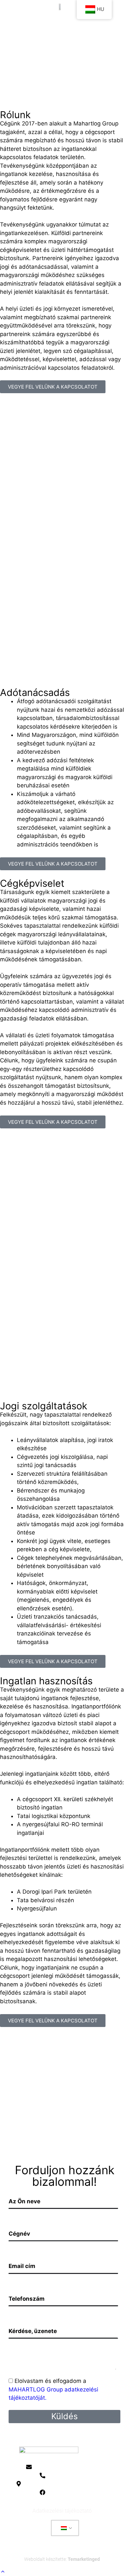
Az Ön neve (24, 2201)
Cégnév (19, 2234)
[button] (62, 27)
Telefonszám (27, 2299)
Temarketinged (84, 2559)
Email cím (22, 2266)
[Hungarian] (64, 2528)
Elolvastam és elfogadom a (53, 2389)
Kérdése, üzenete (33, 2331)
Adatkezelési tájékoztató (62, 2511)
